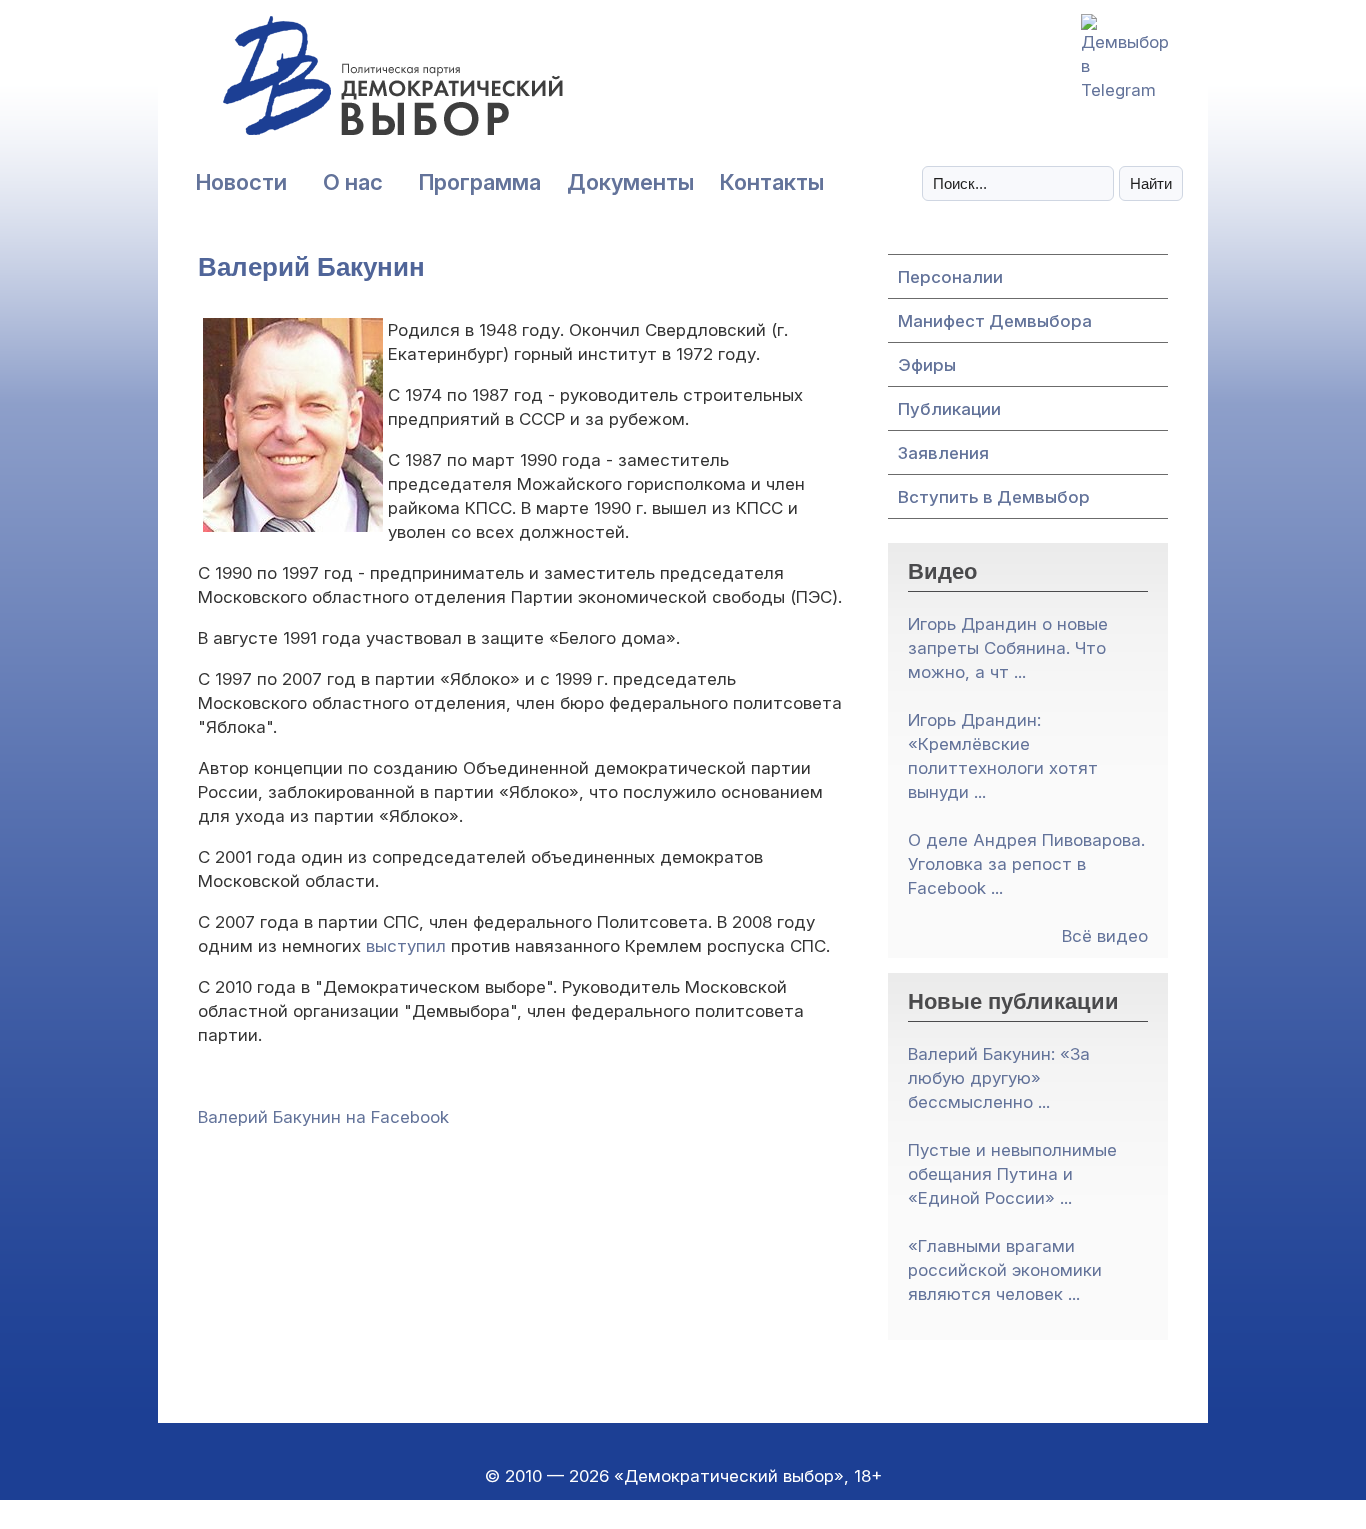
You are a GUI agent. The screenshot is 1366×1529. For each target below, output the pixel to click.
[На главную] (348, 86)
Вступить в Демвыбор (994, 497)
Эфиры (927, 365)
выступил (406, 946)
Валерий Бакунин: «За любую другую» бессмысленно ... (999, 1078)
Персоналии (950, 277)
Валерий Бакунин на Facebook (323, 1117)
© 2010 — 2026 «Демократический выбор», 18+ (683, 1476)
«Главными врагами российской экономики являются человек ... (1005, 1270)
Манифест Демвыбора (995, 321)
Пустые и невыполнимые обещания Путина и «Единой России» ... (1012, 1174)
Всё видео (1105, 936)
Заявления (943, 453)
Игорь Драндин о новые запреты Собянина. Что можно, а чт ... (1008, 648)
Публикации (949, 409)
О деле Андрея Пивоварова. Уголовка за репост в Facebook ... (1026, 864)
